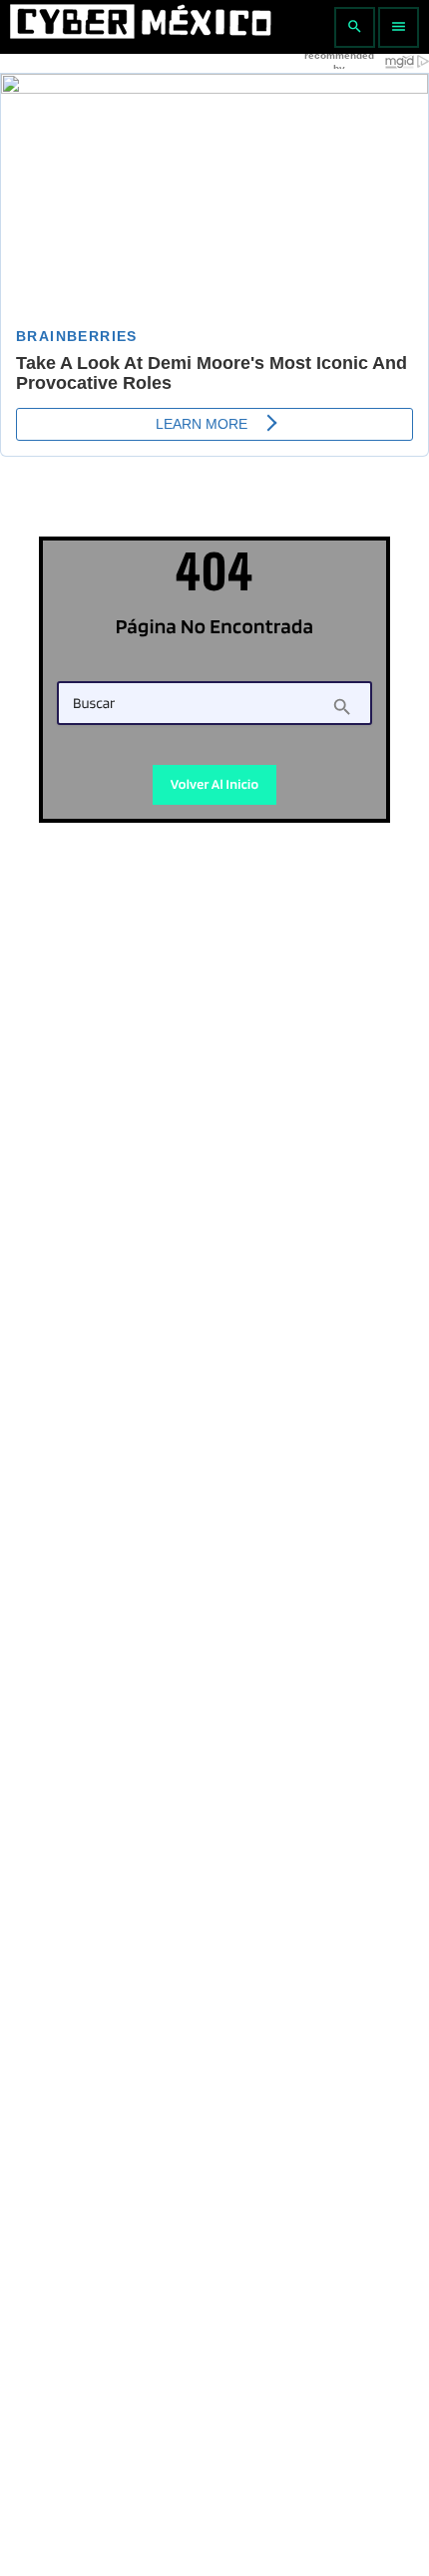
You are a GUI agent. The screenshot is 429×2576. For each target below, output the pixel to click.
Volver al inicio (215, 785)
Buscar (94, 704)
